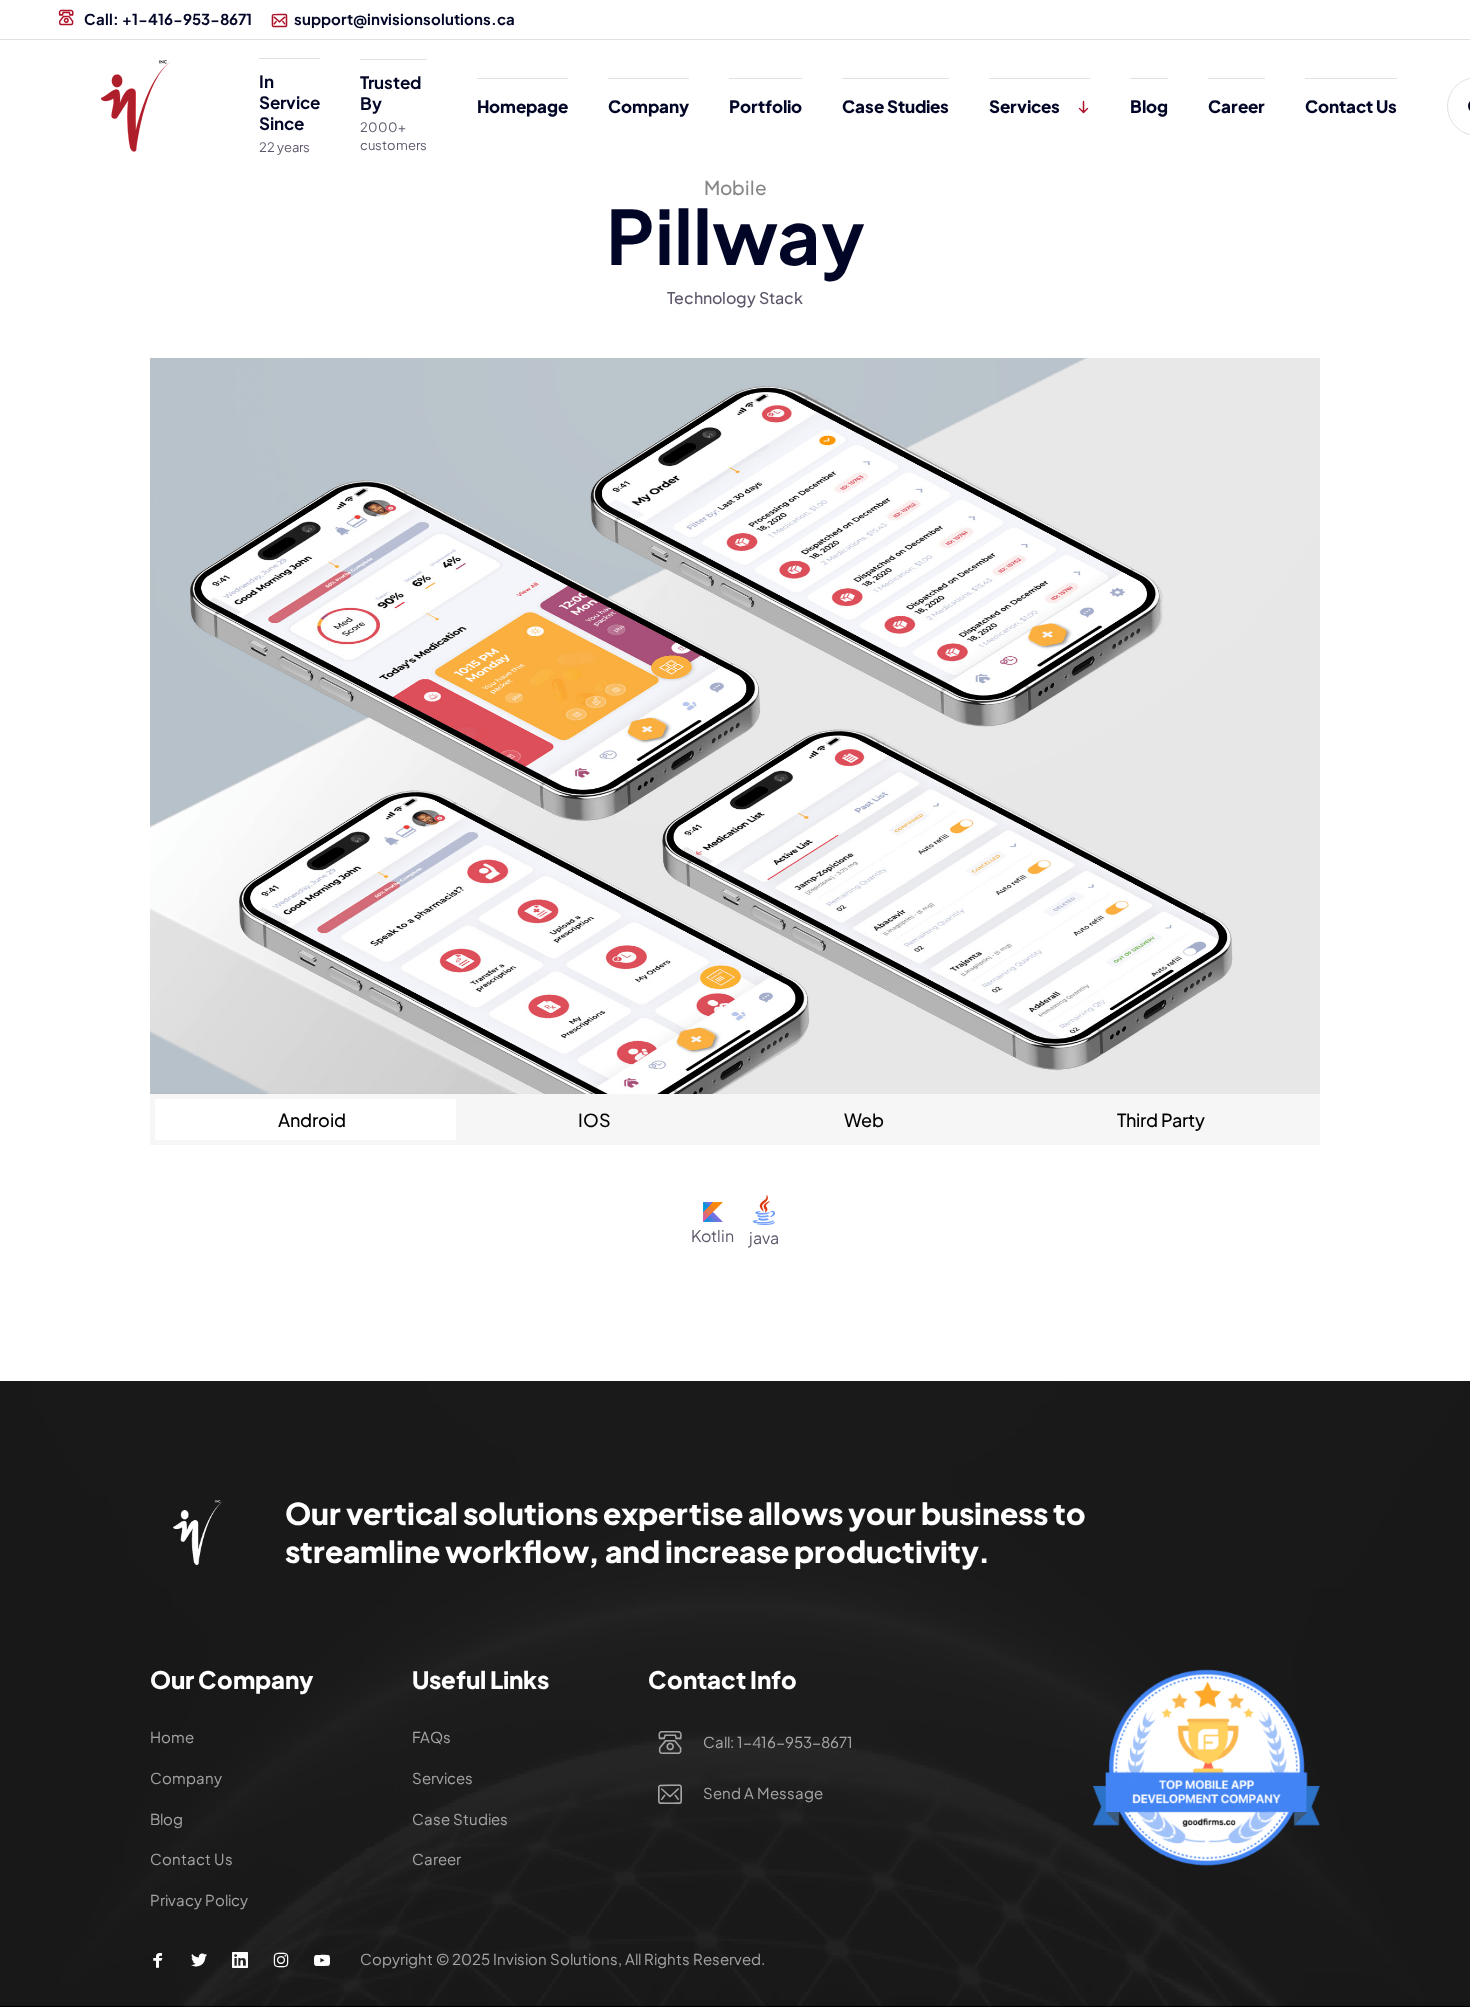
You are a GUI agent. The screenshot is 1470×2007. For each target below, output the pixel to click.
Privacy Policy (199, 1899)
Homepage (522, 106)
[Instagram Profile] (281, 1960)
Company (648, 106)
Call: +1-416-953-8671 (166, 18)
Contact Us (1351, 106)
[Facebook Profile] (158, 1960)
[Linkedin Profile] (240, 1960)
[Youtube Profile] (322, 1960)
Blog (1149, 106)
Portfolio (765, 106)
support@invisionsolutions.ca (404, 18)
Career (1236, 106)
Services (1024, 106)
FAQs (431, 1736)
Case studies (895, 106)
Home (172, 1736)
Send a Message (763, 1792)
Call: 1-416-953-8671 (778, 1741)
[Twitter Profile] (199, 1960)
